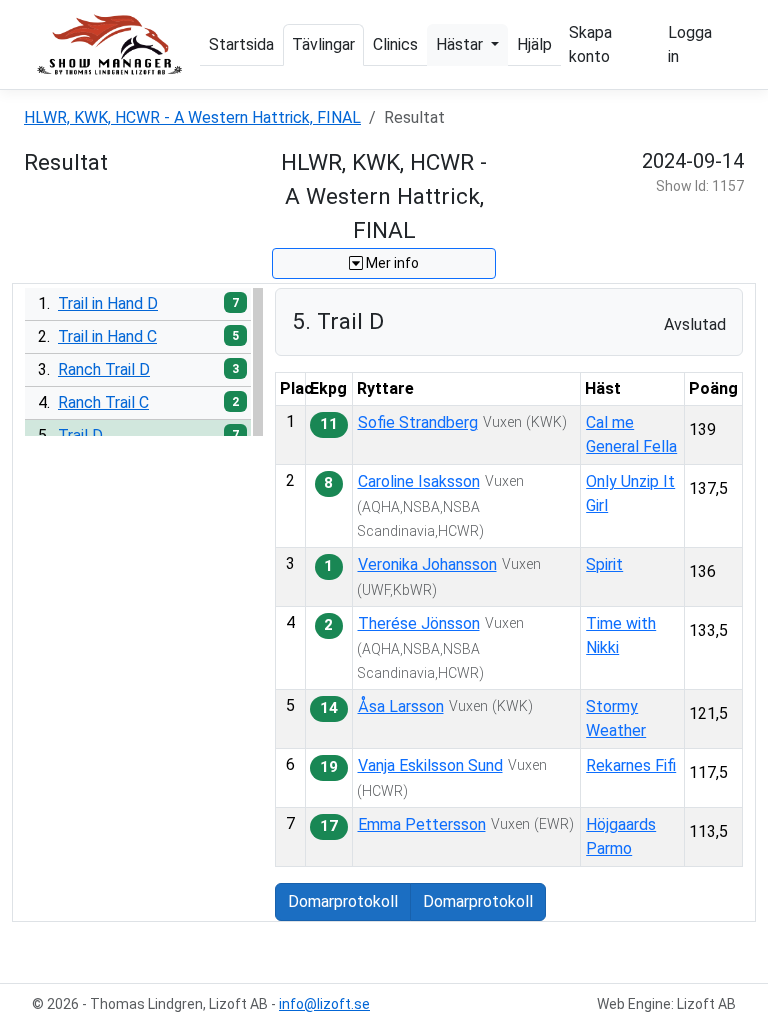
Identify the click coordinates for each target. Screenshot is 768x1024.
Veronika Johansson (427, 564)
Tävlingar (323, 44)
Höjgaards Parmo (621, 836)
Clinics (395, 44)
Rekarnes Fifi (631, 765)
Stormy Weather (616, 718)
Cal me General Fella (631, 434)
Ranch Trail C (103, 402)
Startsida (241, 44)
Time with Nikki (621, 635)
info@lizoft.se (324, 1004)
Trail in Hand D (108, 303)
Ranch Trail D (104, 369)
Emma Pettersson (422, 824)
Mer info (391, 263)
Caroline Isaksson (419, 481)
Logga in (690, 44)
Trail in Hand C (107, 336)
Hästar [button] (461, 44)
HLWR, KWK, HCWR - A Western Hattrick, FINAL (192, 117)
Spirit (604, 564)
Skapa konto (590, 44)
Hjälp (534, 44)
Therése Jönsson (419, 623)
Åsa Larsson (401, 706)
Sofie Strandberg (418, 422)
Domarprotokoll (343, 901)
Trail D (80, 435)
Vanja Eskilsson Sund (430, 765)
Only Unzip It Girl (630, 493)
